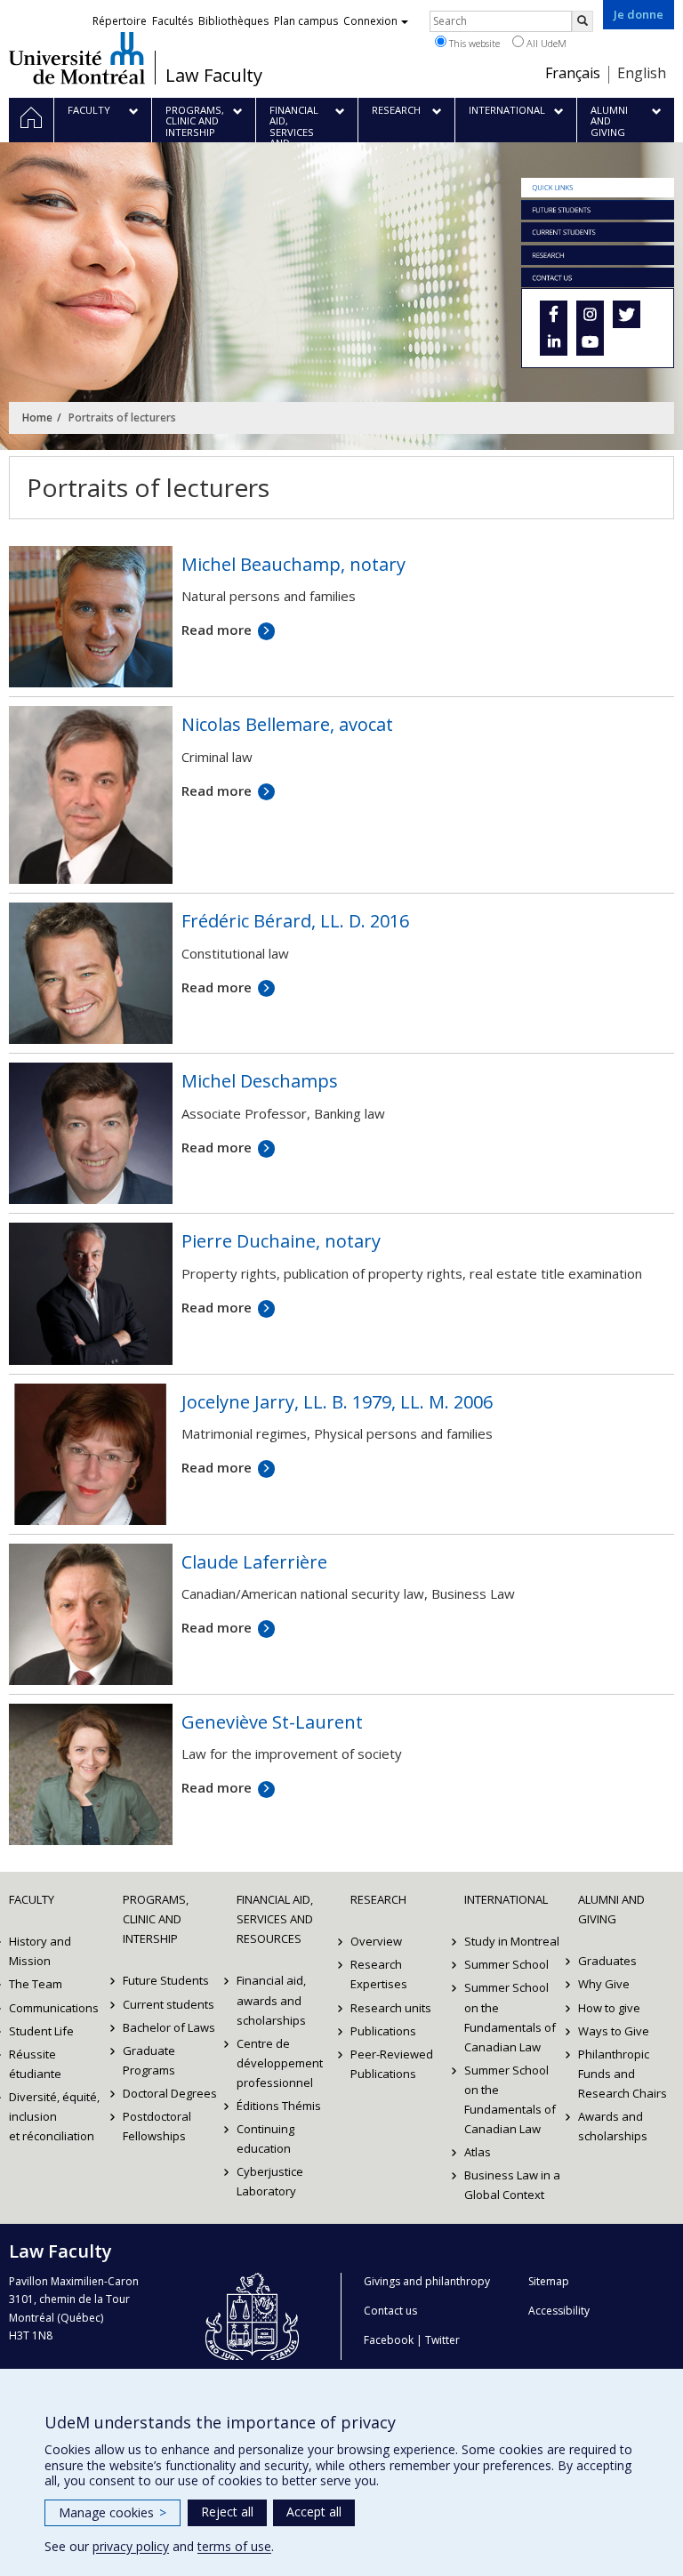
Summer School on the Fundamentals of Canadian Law (510, 2017)
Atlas (478, 2152)
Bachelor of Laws (169, 2027)
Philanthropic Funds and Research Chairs (623, 2074)
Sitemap (549, 2281)
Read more (217, 630)
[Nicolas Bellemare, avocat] (91, 793)
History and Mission (40, 1951)
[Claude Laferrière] (91, 1612)
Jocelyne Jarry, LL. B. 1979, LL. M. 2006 (337, 1402)
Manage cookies (112, 2512)
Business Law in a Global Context (512, 2185)
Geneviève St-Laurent (272, 1722)
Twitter (442, 2340)
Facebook (389, 2340)
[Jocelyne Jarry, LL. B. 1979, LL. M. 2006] (91, 1452)
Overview (376, 1941)
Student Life (41, 2031)
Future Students (166, 1980)
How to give (609, 2008)
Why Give (604, 1984)
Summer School (506, 1964)
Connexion (370, 21)
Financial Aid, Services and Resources (275, 1919)
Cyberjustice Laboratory (270, 2181)
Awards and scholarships (613, 2126)
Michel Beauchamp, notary (293, 564)
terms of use (234, 2546)
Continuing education (265, 2139)
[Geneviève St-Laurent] (91, 1773)
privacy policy (131, 2546)
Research (378, 1899)
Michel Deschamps (260, 1081)
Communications (54, 2008)
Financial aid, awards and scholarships (271, 2000)
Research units (391, 2008)
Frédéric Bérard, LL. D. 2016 (295, 921)
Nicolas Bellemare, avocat (287, 724)
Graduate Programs (149, 2060)
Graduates (607, 1961)
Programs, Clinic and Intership (156, 1919)
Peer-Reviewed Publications (392, 2064)
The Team (36, 1984)
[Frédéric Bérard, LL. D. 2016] (91, 972)
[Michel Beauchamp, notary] (91, 615)
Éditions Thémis (279, 2106)
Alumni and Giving (611, 1909)
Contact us (390, 2311)
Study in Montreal (512, 1941)
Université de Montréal (77, 58)
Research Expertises (379, 1974)
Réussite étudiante (35, 2064)
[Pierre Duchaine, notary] (91, 1292)
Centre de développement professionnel (280, 2063)
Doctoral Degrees (170, 2093)
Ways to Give (614, 2031)
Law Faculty (214, 76)
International (506, 1899)
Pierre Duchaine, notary (281, 1241)
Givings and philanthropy (427, 2281)
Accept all (314, 2512)
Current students (169, 2004)
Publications (383, 2031)
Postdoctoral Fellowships (157, 2126)
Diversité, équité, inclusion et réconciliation (54, 2116)
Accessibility (559, 2311)
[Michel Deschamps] (91, 1132)
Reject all (227, 2512)
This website (473, 43)
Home (37, 417)
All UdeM (545, 43)
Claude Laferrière (254, 1562)
